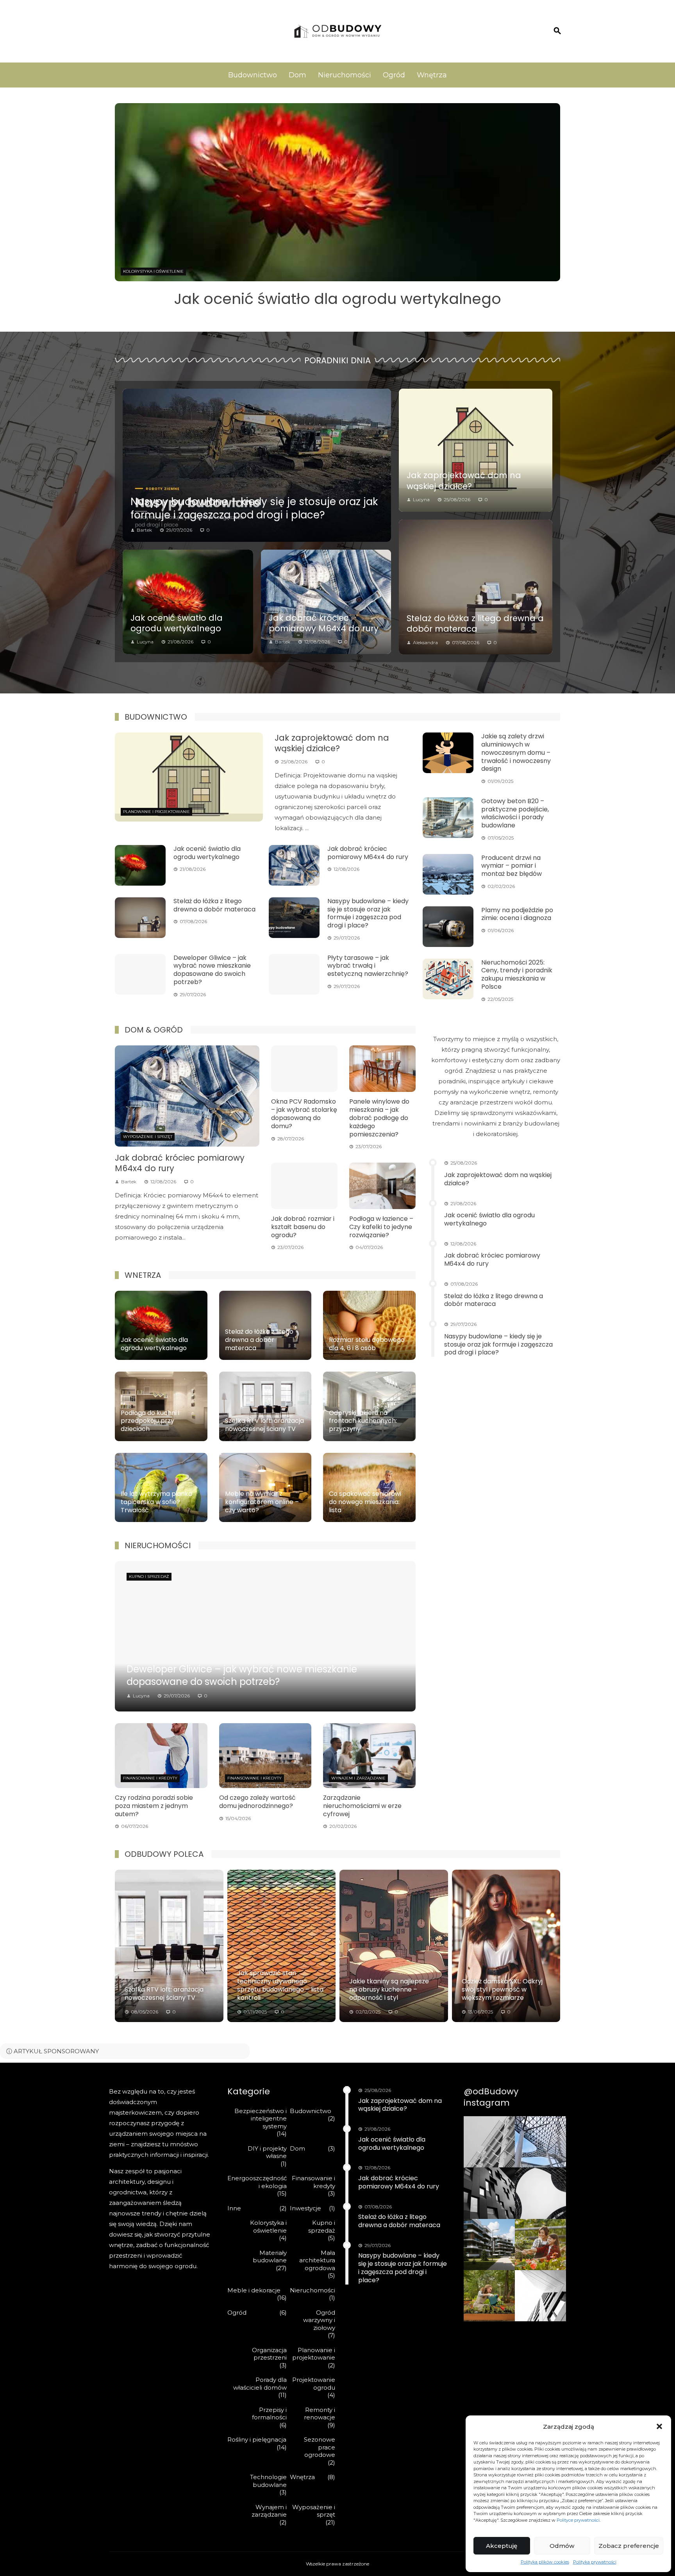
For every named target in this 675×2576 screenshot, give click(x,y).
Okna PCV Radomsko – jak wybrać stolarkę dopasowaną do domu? (304, 1114)
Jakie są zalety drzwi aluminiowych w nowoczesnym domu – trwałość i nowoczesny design (516, 752)
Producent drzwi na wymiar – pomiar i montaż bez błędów (512, 866)
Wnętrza (432, 75)
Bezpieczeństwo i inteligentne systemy (261, 2119)
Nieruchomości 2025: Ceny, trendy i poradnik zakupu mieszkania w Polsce (517, 974)
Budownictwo (253, 75)
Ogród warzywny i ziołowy (319, 2320)
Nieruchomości (345, 75)
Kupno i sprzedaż (149, 1577)
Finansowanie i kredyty (150, 1778)
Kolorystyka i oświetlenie (268, 2227)
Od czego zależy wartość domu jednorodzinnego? (257, 1802)
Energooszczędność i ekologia (257, 2182)
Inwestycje (305, 2208)
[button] (659, 2426)
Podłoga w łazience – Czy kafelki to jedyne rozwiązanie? (381, 1227)
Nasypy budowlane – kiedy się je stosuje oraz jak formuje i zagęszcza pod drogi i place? (254, 508)
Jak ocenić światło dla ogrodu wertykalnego (177, 623)
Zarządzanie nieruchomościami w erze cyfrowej (362, 1806)
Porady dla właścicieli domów (260, 2384)
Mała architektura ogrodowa (317, 2260)
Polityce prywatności (578, 2520)
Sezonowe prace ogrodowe (320, 2447)
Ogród (394, 75)
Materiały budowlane (270, 2257)
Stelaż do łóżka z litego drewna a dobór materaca (475, 623)
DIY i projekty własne (267, 2152)
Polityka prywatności (595, 2562)
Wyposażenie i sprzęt (148, 271)
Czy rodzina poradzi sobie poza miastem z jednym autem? (154, 1806)
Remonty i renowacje (320, 2414)
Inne (234, 2208)
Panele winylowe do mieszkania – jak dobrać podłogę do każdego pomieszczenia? (379, 1118)
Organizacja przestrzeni (269, 2354)
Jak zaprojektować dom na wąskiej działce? (464, 481)
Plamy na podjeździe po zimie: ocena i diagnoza (517, 914)
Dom (297, 75)
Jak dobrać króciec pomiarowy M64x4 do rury (338, 299)
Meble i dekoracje (254, 2290)
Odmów (562, 2546)
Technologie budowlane (268, 2481)
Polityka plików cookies (545, 2562)
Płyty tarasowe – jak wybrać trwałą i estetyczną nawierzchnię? (368, 966)
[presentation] (120, 206)
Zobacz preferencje (629, 2546)
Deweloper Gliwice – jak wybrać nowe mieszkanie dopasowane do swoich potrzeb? (212, 970)
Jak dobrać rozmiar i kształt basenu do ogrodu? (303, 1227)
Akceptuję (502, 2546)
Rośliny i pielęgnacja (257, 2439)
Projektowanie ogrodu (314, 2384)
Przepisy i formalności (269, 2414)
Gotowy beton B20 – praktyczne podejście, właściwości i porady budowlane (515, 813)
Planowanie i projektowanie (156, 812)
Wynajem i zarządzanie (358, 1778)
